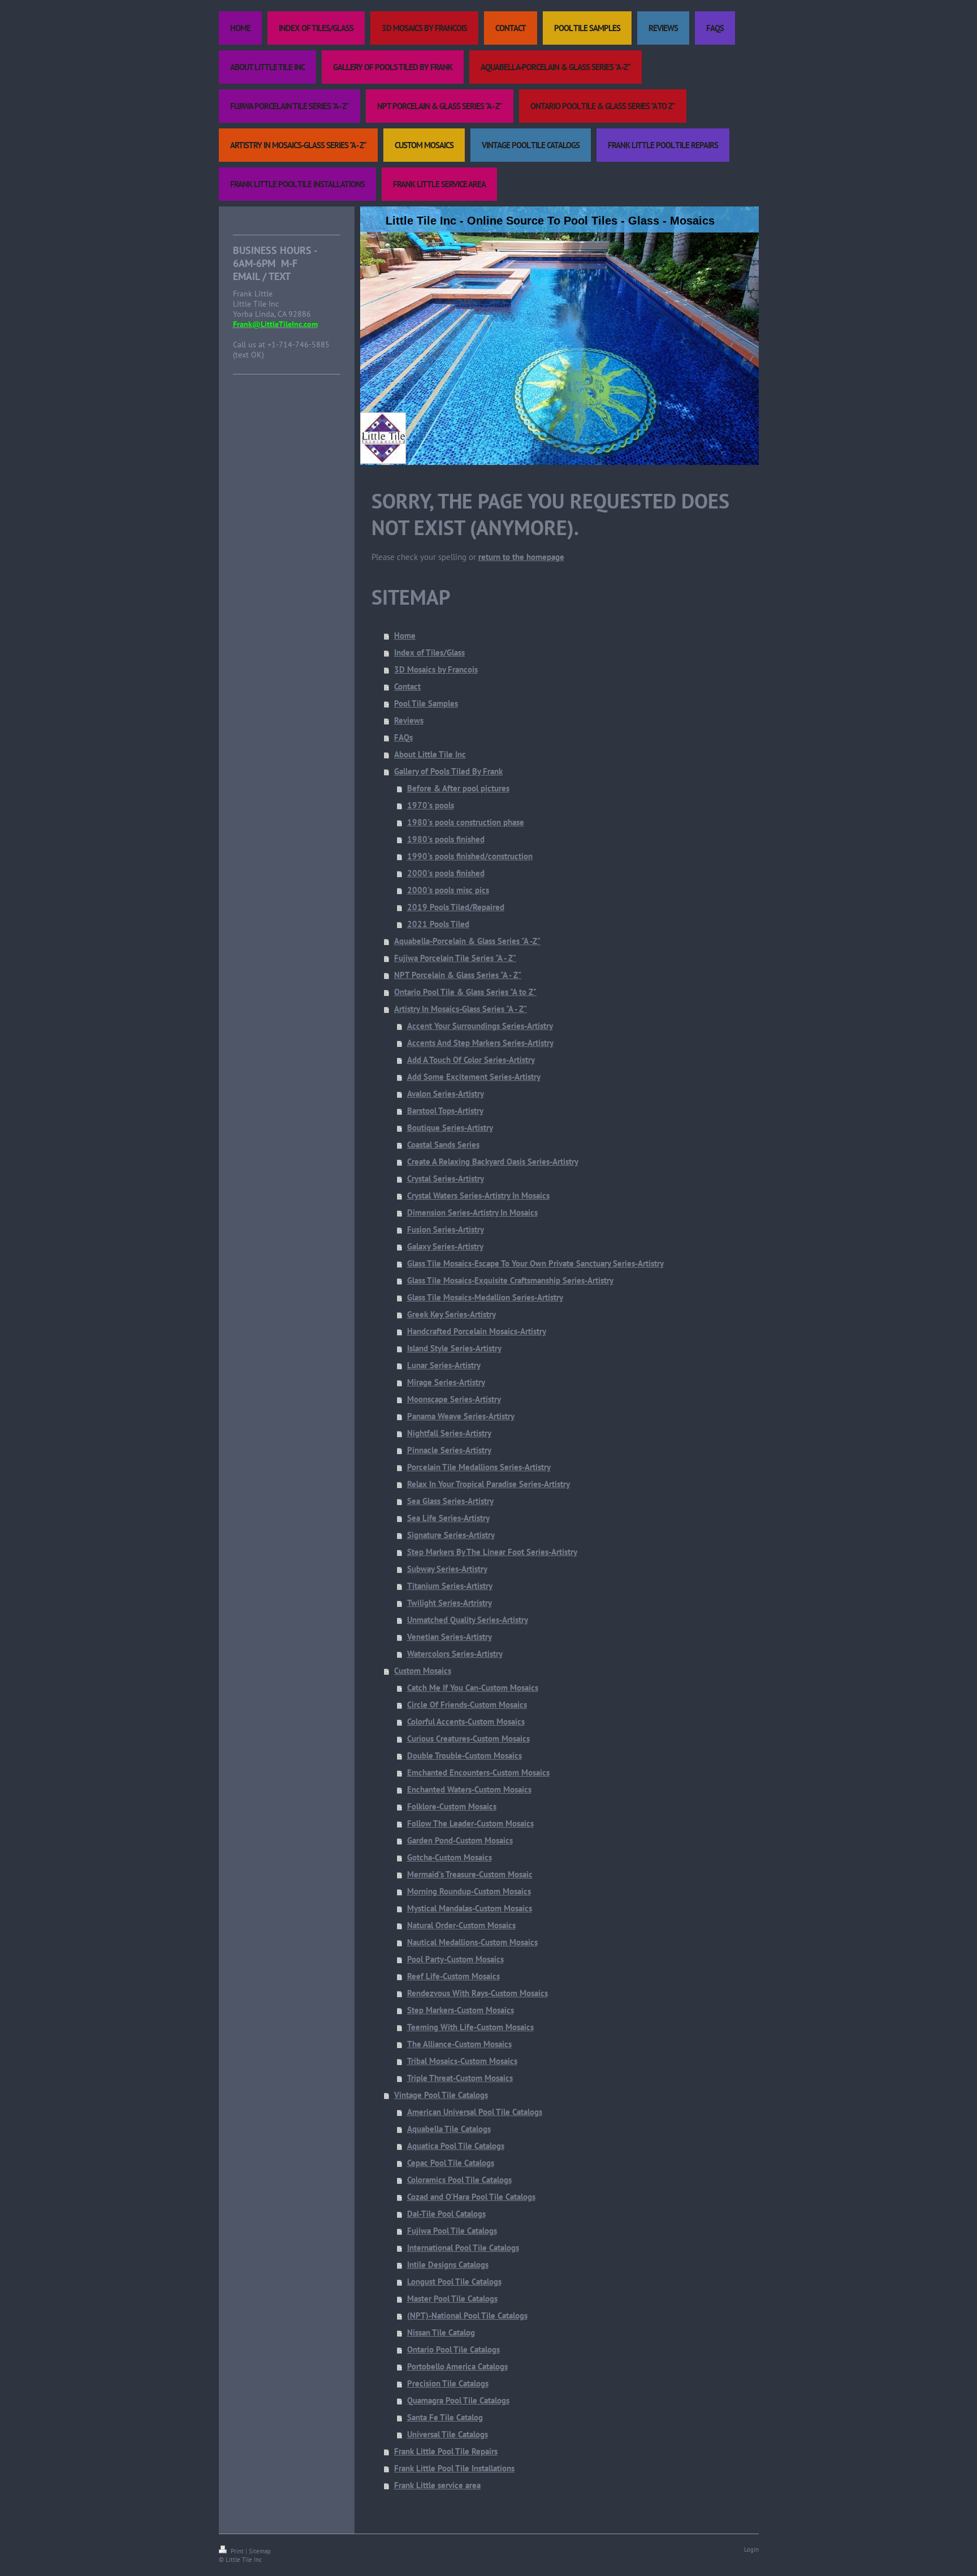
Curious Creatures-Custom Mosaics (468, 1739)
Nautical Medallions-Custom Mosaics (472, 1942)
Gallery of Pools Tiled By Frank (448, 771)
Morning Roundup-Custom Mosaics (469, 1891)
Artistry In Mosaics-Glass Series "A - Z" (461, 1009)
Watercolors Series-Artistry (455, 1654)
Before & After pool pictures (458, 788)
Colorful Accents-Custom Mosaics (466, 1722)
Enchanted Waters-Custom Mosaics (469, 1789)
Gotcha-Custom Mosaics (449, 1857)
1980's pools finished (446, 839)
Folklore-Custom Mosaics (452, 1806)
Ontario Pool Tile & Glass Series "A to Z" (465, 992)
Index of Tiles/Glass (429, 652)
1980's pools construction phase (466, 822)
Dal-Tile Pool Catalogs (446, 2214)
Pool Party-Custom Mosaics (455, 1959)
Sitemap (260, 2551)
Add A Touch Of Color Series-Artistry (471, 1060)
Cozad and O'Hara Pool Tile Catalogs (471, 2197)
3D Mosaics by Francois (436, 669)
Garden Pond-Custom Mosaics (460, 1840)
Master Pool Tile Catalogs (452, 2299)
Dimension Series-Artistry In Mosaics (472, 1212)
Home (405, 636)
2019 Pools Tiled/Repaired (456, 907)
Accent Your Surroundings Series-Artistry (480, 1026)
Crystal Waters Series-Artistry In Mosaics (478, 1196)
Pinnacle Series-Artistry (449, 1450)
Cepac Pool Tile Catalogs (451, 2163)
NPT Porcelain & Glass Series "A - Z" (458, 975)
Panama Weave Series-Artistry (461, 1416)
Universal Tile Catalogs (448, 2434)
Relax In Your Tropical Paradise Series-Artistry (488, 1484)
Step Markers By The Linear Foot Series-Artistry (492, 1552)
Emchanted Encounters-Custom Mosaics (478, 1772)
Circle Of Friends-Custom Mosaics (467, 1705)
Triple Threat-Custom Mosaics (460, 2078)
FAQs (403, 737)
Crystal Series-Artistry (446, 1179)
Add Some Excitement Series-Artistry (474, 1077)
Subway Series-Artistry (447, 1569)
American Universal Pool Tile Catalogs (475, 2112)
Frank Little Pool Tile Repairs (446, 2451)
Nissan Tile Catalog (441, 2332)
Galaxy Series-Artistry (445, 1246)
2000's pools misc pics (448, 890)
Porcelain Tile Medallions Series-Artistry (479, 1467)
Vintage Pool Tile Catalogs (441, 2095)
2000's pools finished (446, 873)
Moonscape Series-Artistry (454, 1399)
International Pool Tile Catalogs (463, 2248)
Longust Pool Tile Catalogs (454, 2282)
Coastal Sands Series (443, 1145)
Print (237, 2551)
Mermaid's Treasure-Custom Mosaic (470, 1874)
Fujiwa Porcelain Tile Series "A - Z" (455, 958)
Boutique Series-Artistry (450, 1128)
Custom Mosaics (423, 1671)
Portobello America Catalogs (457, 2366)
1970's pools (431, 805)
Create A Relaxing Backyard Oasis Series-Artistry (493, 1162)
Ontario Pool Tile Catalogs (453, 2349)
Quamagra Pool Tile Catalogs (458, 2400)
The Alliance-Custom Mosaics (459, 2044)
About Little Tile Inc (430, 754)
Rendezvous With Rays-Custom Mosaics (477, 1993)
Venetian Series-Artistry (449, 1637)
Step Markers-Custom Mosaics (461, 2010)
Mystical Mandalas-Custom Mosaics (470, 1908)
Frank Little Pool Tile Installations (454, 2468)
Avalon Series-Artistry (446, 1094)
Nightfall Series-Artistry (449, 1433)
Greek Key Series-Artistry (451, 1314)
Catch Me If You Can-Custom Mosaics (473, 1688)
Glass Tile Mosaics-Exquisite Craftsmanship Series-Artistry (510, 1280)
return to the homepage (521, 557)
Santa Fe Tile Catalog (445, 2417)
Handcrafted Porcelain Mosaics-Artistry (477, 1331)
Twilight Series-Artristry (449, 1603)
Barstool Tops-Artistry (445, 1111)
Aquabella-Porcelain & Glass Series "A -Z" (467, 941)
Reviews (409, 720)
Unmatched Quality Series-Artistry (468, 1620)
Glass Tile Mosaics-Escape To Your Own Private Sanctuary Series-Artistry (535, 1263)
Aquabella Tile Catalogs (449, 2129)
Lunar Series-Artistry (444, 1365)
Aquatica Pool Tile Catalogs (456, 2146)
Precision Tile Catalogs (448, 2383)
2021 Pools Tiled (438, 924)
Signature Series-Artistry (451, 1535)
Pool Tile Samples (426, 703)
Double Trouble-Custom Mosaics (464, 1756)
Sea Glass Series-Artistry (450, 1501)
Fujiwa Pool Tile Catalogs (452, 2231)
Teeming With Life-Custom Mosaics (470, 2027)
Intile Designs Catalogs (448, 2265)
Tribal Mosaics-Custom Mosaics (462, 2061)
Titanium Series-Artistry (450, 1586)
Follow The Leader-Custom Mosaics (470, 1823)
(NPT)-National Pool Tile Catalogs (467, 2316)
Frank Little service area (437, 2485)
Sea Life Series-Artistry (448, 1518)
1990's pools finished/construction (470, 856)
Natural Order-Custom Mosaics (461, 1925)
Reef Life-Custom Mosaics (453, 1976)
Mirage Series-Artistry (446, 1382)
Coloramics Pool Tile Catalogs (459, 2180)
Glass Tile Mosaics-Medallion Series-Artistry (485, 1297)
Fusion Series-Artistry (446, 1229)
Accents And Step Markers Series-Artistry (480, 1043)
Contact (407, 686)
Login (751, 2549)
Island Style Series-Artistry (454, 1348)
